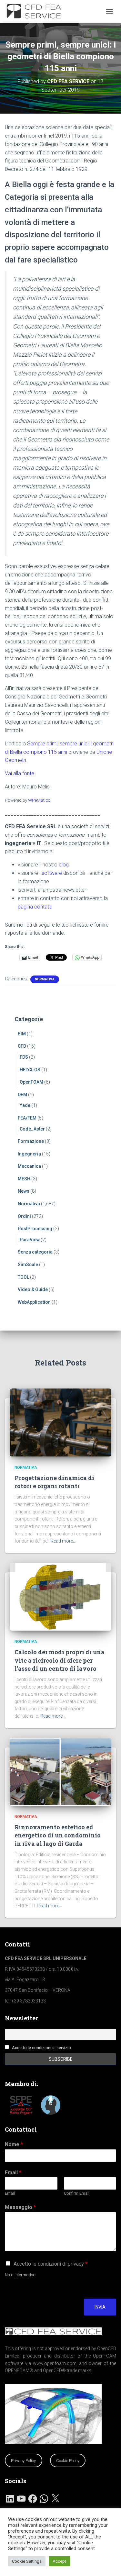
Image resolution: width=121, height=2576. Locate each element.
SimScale (28, 1265)
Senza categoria (35, 1252)
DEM (22, 1095)
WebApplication (34, 1302)
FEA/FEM (27, 1118)
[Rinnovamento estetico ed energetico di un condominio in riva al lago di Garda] (60, 1771)
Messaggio (20, 2207)
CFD (22, 1046)
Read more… (63, 1541)
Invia (100, 2307)
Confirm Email (77, 2193)
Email (13, 2173)
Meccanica (29, 1166)
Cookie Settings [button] (27, 2561)
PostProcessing (35, 1229)
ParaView (30, 1240)
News (24, 1191)
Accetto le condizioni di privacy (50, 2264)
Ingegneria (29, 1154)
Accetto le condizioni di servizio (41, 2048)
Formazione (31, 1141)
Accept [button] (59, 2561)
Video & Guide (33, 1289)
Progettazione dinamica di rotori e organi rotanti (54, 1482)
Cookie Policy (68, 2461)
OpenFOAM (31, 1082)
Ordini (24, 1216)
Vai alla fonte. (20, 773)
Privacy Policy (23, 2461)
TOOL (23, 1277)
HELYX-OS (30, 1070)
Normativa (45, 979)
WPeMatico (39, 800)
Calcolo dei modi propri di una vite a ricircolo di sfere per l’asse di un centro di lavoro (60, 1660)
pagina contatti (35, 907)
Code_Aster (32, 1129)
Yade (25, 1105)
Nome (14, 2144)
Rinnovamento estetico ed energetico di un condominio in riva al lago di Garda (58, 1835)
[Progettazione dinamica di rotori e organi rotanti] (60, 1422)
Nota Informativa (20, 2275)
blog (64, 865)
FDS (24, 1057)
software (52, 873)
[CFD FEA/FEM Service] (38, 11)
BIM (22, 1034)
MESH (24, 1179)
